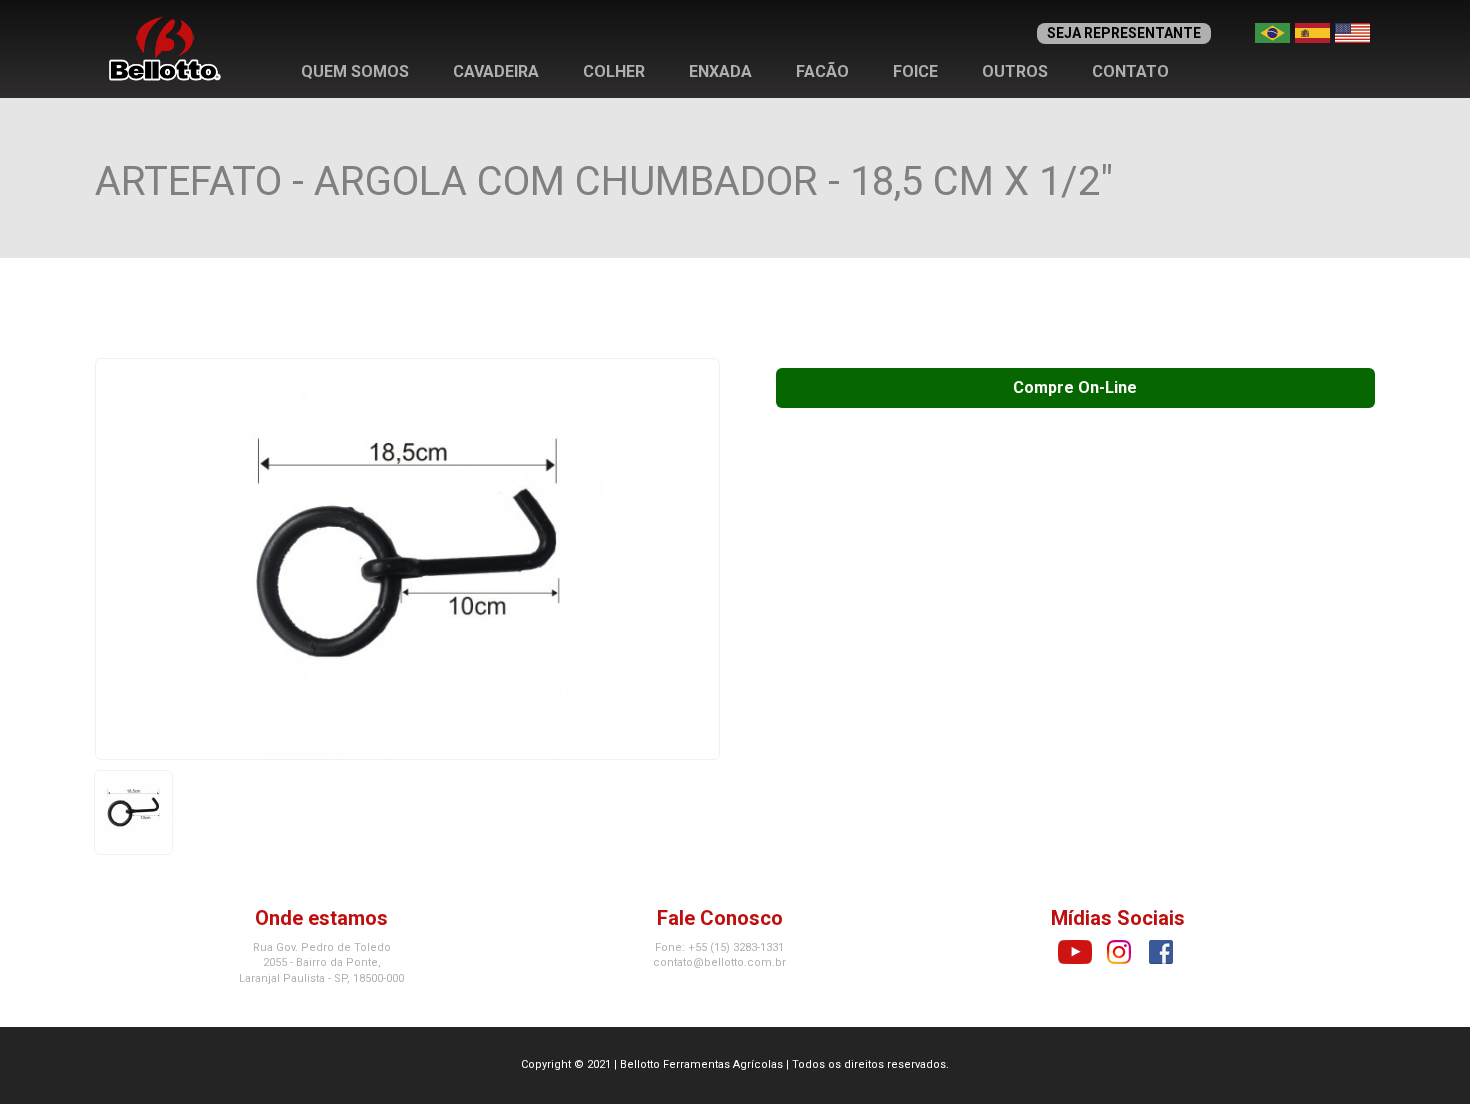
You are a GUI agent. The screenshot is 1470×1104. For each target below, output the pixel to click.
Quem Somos (355, 71)
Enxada (720, 71)
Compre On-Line (1075, 387)
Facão (822, 71)
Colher (614, 71)
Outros (1015, 71)
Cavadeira (496, 71)
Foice (915, 71)
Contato (1130, 71)
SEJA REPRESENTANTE (1124, 33)
